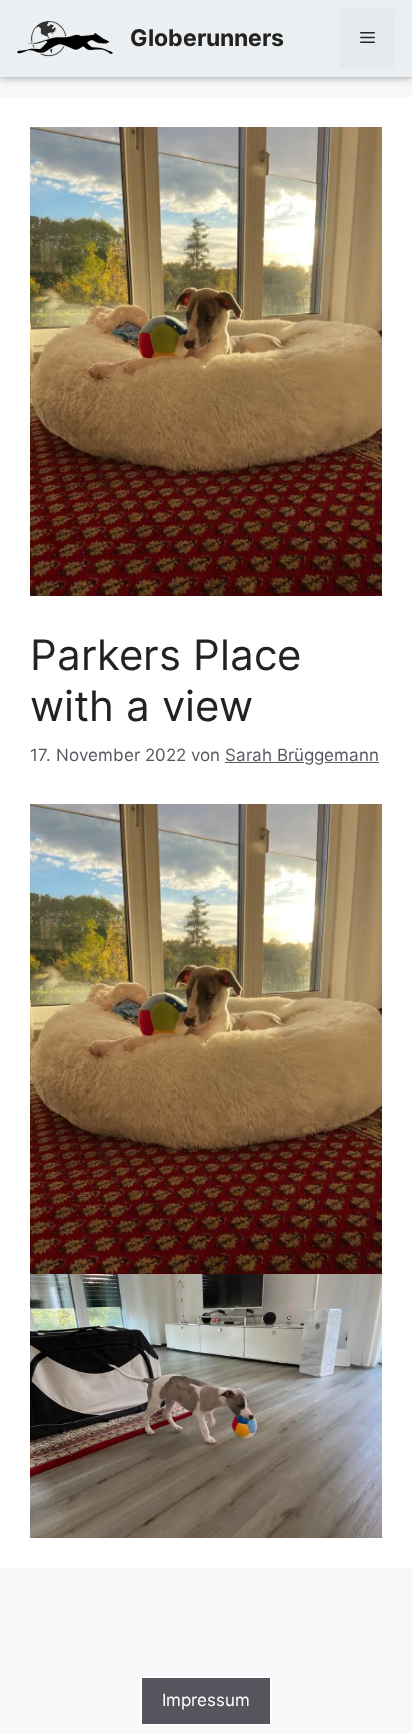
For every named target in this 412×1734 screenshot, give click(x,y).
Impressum (206, 1700)
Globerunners (207, 38)
